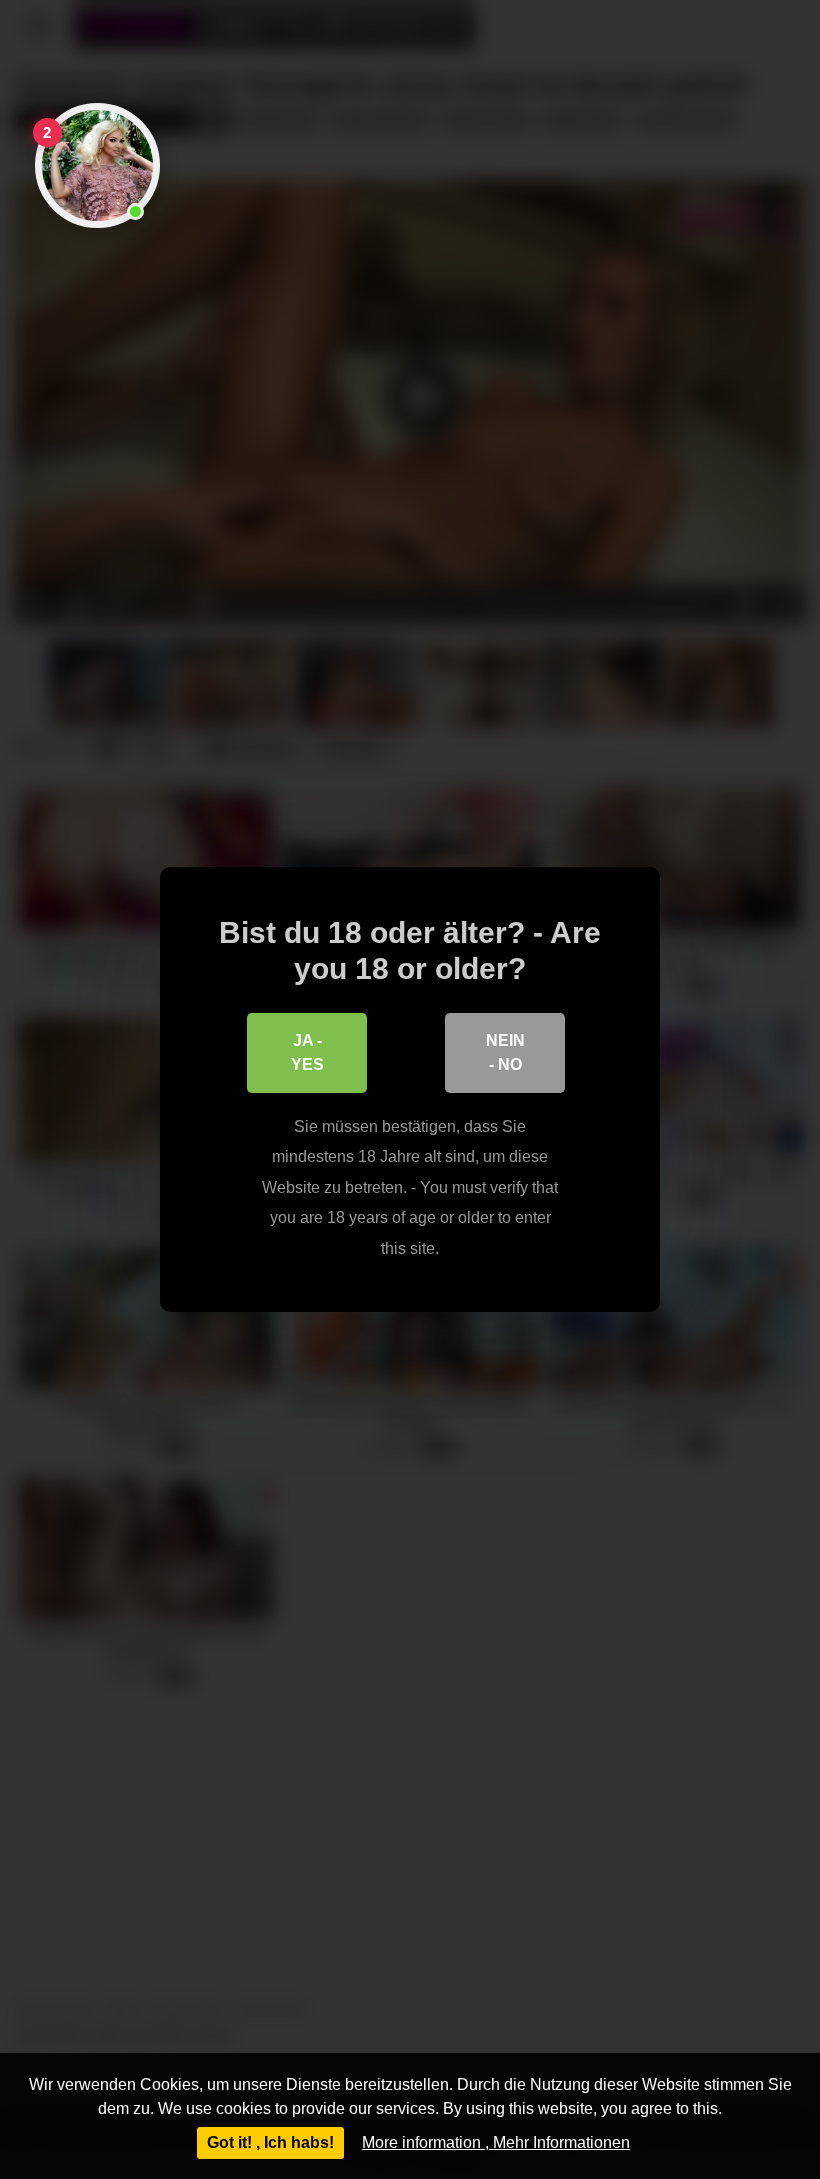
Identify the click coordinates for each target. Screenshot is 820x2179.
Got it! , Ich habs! (270, 2142)
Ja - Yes (307, 1052)
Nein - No (505, 1052)
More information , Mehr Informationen (496, 2142)
